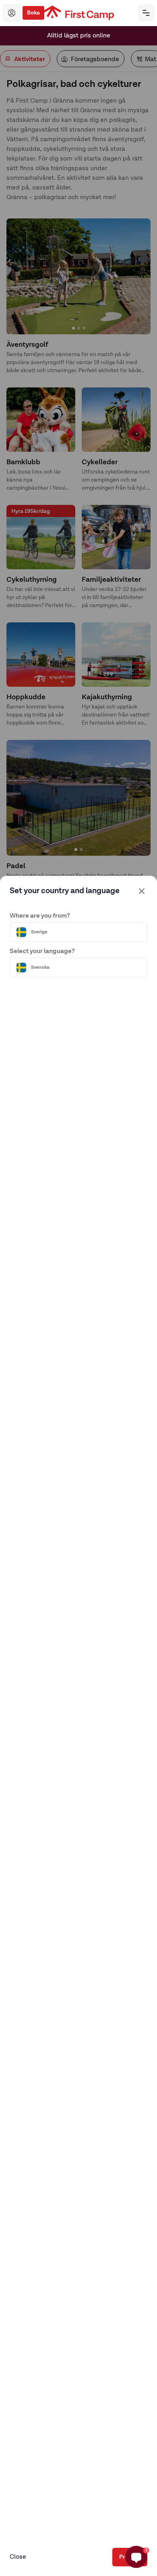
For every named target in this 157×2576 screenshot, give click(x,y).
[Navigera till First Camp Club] (12, 13)
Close (18, 2557)
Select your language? (42, 951)
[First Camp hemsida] (79, 13)
